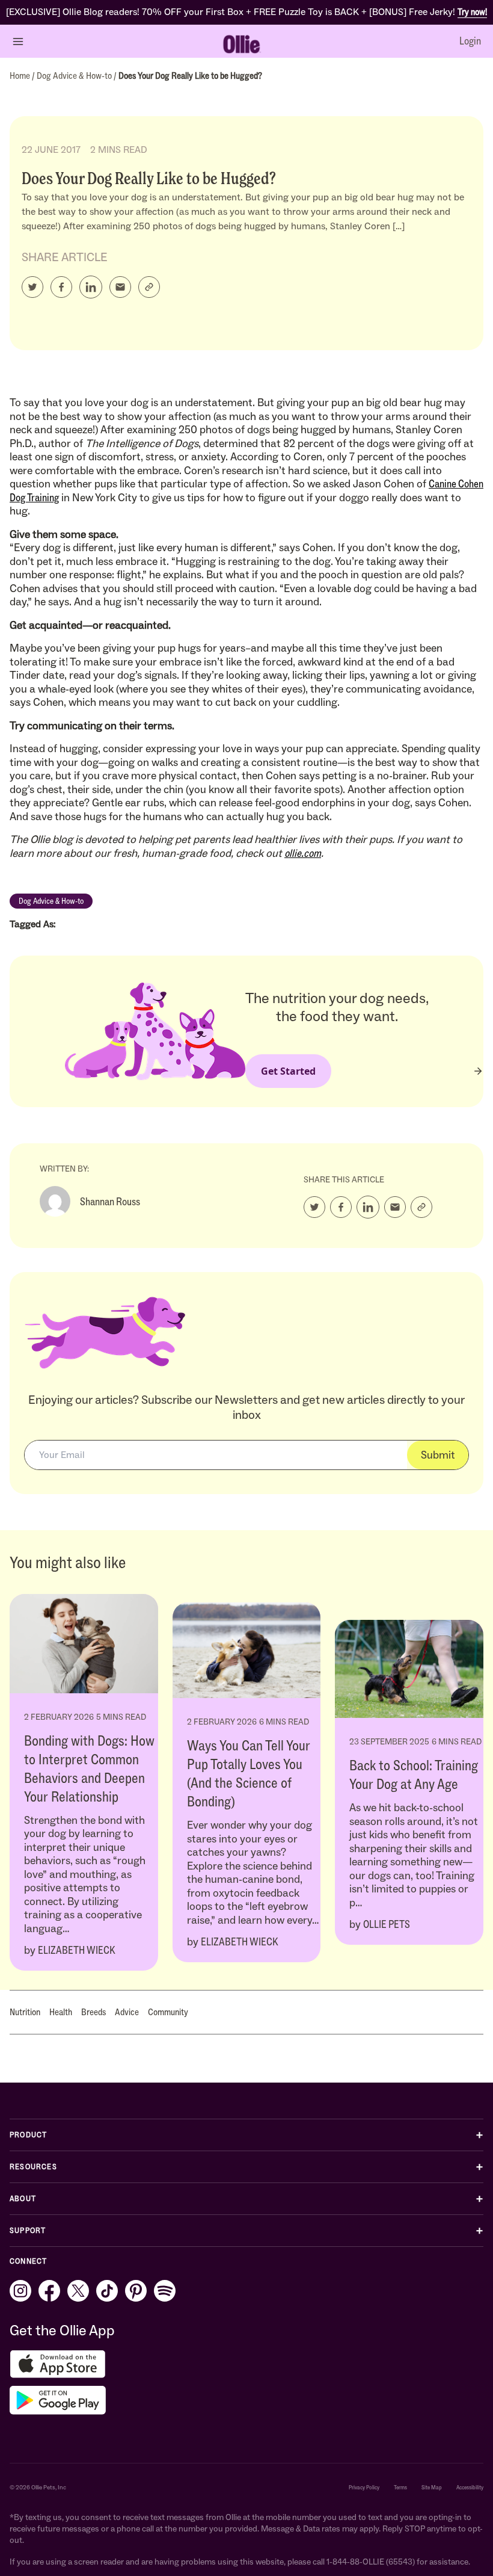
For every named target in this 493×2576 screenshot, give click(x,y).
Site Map (432, 2487)
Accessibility (470, 2487)
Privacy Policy (364, 2487)
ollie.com (303, 853)
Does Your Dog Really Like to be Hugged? (190, 76)
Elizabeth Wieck (77, 1950)
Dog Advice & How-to (75, 76)
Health (61, 2012)
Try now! (472, 12)
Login (470, 41)
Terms (400, 2487)
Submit (438, 1455)
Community (168, 2012)
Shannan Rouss (110, 1202)
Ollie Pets (387, 1924)
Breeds (93, 2012)
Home (21, 76)
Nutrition (25, 2012)
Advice (127, 2012)
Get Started (288, 1071)
